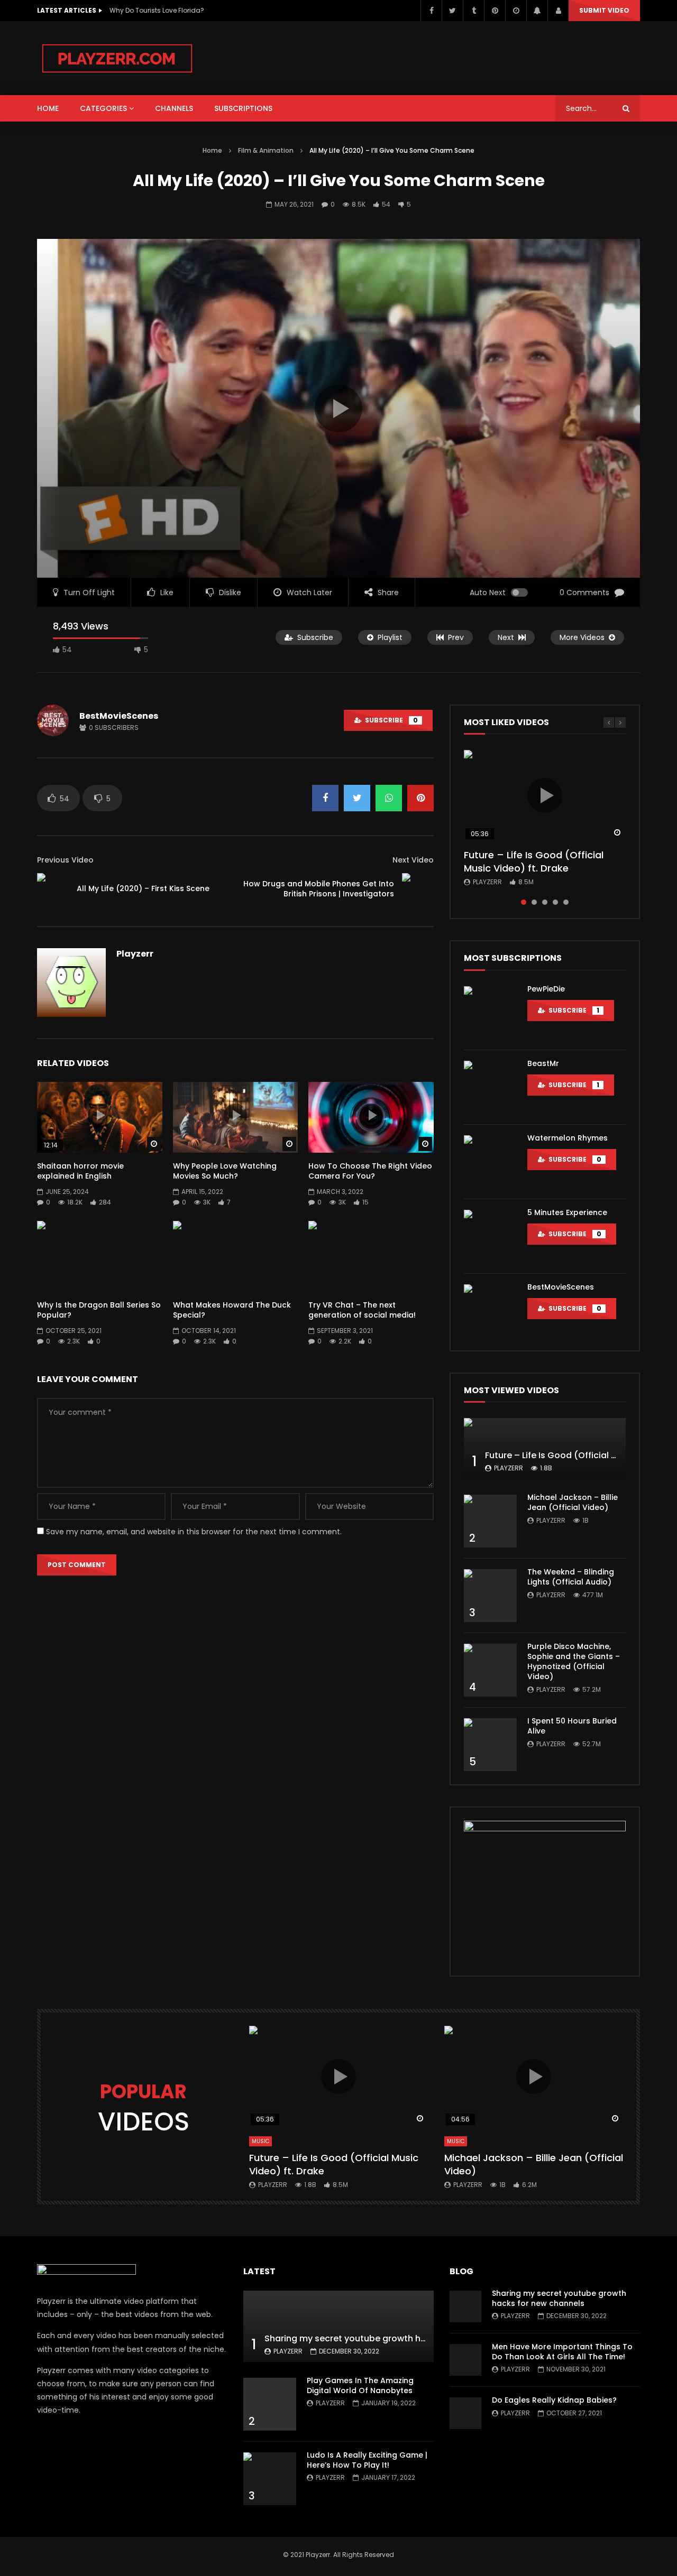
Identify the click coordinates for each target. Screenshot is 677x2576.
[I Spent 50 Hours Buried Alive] (490, 1745)
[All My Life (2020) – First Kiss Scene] (53, 889)
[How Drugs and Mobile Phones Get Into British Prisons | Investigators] (418, 889)
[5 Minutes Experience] (490, 1236)
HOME (48, 108)
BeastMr (543, 1063)
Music (260, 2141)
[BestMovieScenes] (490, 1311)
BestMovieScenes (119, 716)
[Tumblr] (473, 11)
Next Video (413, 860)
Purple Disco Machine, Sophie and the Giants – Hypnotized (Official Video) (574, 1661)
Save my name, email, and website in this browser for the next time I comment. (194, 1532)
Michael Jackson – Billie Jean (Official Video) (573, 1502)
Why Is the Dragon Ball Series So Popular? (99, 1310)
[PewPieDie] (490, 1013)
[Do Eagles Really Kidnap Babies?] (465, 2413)
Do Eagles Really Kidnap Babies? (554, 2400)
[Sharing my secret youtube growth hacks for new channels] (338, 2326)
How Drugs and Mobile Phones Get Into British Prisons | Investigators (319, 889)
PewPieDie (546, 989)
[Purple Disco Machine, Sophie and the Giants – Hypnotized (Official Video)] (490, 1670)
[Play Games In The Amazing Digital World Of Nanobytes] (270, 2404)
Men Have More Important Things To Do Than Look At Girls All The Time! (562, 2352)
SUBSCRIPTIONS (243, 108)
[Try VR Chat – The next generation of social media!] (371, 1256)
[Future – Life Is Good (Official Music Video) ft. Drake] (545, 1448)
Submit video (604, 10)
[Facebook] (431, 11)
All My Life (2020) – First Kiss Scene (143, 888)
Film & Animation (266, 150)
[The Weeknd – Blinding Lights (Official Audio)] (490, 1596)
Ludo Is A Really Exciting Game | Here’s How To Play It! (367, 2460)
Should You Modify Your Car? (156, 10)
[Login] (558, 11)
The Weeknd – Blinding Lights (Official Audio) (571, 1577)
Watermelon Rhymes (568, 1138)
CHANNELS (174, 108)
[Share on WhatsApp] (389, 798)
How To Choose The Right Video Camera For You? (370, 1171)
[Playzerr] (117, 58)
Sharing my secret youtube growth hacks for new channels (390, 2338)
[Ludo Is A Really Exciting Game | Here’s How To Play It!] (270, 2479)
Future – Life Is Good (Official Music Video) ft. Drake (534, 861)
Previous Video (65, 860)
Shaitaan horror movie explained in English (80, 1171)
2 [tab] (534, 902)
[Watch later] (516, 11)
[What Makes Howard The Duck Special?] (236, 1256)
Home (212, 150)
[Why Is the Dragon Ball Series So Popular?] (100, 1256)
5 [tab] (566, 902)
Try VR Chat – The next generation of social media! (362, 1310)
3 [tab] (545, 902)
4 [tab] (555, 902)
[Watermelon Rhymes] (490, 1162)
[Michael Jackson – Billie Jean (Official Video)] (490, 1521)
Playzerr (135, 954)
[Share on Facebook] (325, 798)
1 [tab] (524, 902)
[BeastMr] (490, 1087)
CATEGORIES (103, 108)
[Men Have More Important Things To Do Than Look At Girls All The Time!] (465, 2360)
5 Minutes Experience (567, 1212)
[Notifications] (537, 11)
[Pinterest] (495, 11)
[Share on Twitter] (357, 798)
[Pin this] (420, 798)
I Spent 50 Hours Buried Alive (572, 1726)
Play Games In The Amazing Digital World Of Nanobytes (360, 2385)
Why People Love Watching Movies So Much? (225, 1171)
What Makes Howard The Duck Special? (232, 1310)
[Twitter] (452, 11)
